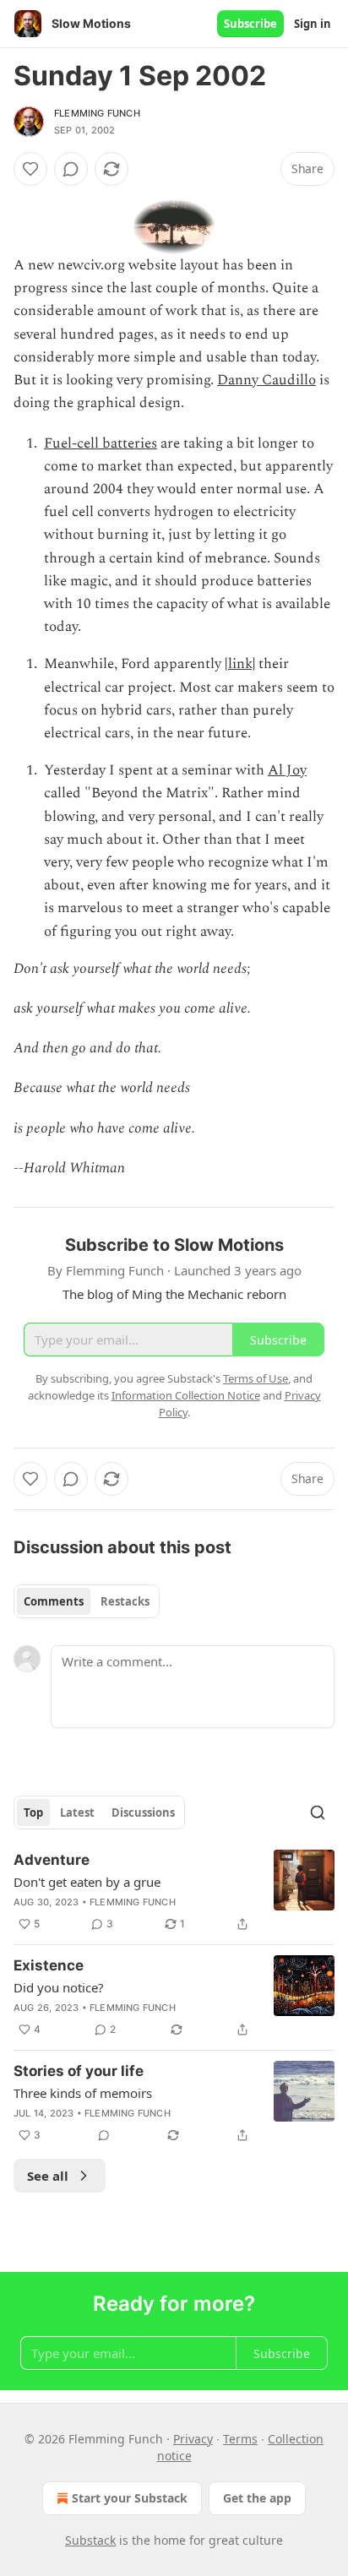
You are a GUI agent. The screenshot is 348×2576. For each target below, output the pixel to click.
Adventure (52, 1860)
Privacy (193, 2439)
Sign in (313, 24)
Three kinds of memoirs (83, 2093)
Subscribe (250, 24)
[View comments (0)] (71, 169)
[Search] (318, 1812)
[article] (174, 1892)
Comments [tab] (54, 1601)
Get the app (257, 2498)
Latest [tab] (77, 1812)
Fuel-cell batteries (101, 443)
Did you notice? (59, 1987)
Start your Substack (130, 2498)
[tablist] (87, 1601)
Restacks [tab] (125, 1601)
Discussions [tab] (143, 1812)
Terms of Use (256, 1378)
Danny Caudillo (266, 380)
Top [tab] (33, 1812)
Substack (90, 2540)
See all (48, 2176)
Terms (240, 2439)
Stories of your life (79, 2071)
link (240, 664)
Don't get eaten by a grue (87, 1882)
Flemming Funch (97, 113)
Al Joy (287, 770)
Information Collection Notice (186, 1395)
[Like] (30, 169)
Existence (49, 1965)
